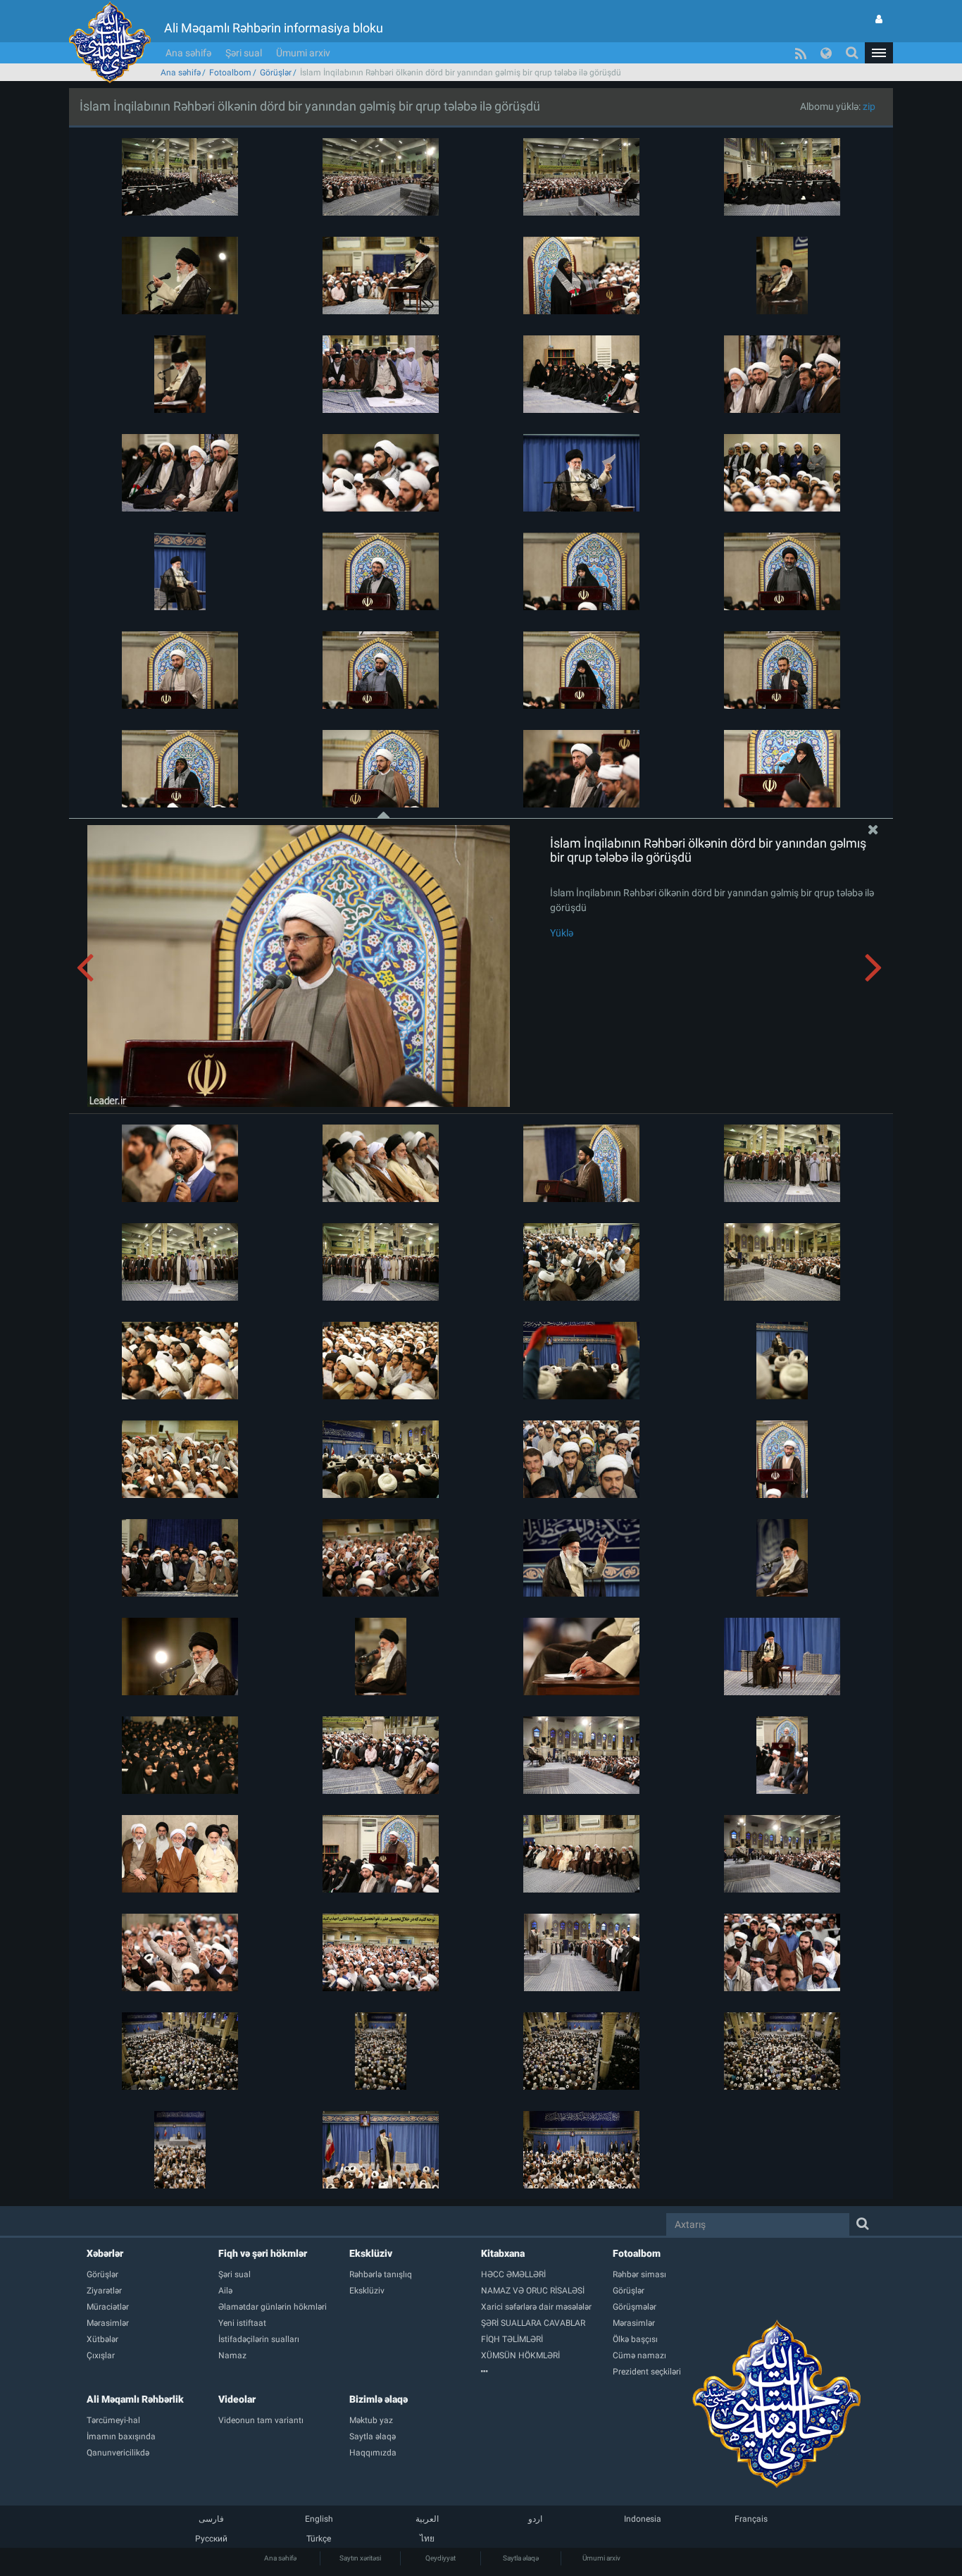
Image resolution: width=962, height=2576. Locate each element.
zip (869, 106)
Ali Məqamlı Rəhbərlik (135, 2399)
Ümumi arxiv (303, 53)
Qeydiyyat (441, 2558)
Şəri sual (244, 53)
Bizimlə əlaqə (379, 2399)
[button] (879, 53)
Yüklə (562, 933)
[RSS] (801, 53)
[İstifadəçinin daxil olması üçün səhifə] (879, 19)
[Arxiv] (547, 2372)
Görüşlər (276, 73)
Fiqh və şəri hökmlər (263, 2253)
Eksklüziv (371, 2253)
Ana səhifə (188, 53)
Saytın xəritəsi (360, 2558)
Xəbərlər (105, 2253)
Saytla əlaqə (521, 2558)
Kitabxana (503, 2253)
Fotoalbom (230, 73)
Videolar (237, 2399)
